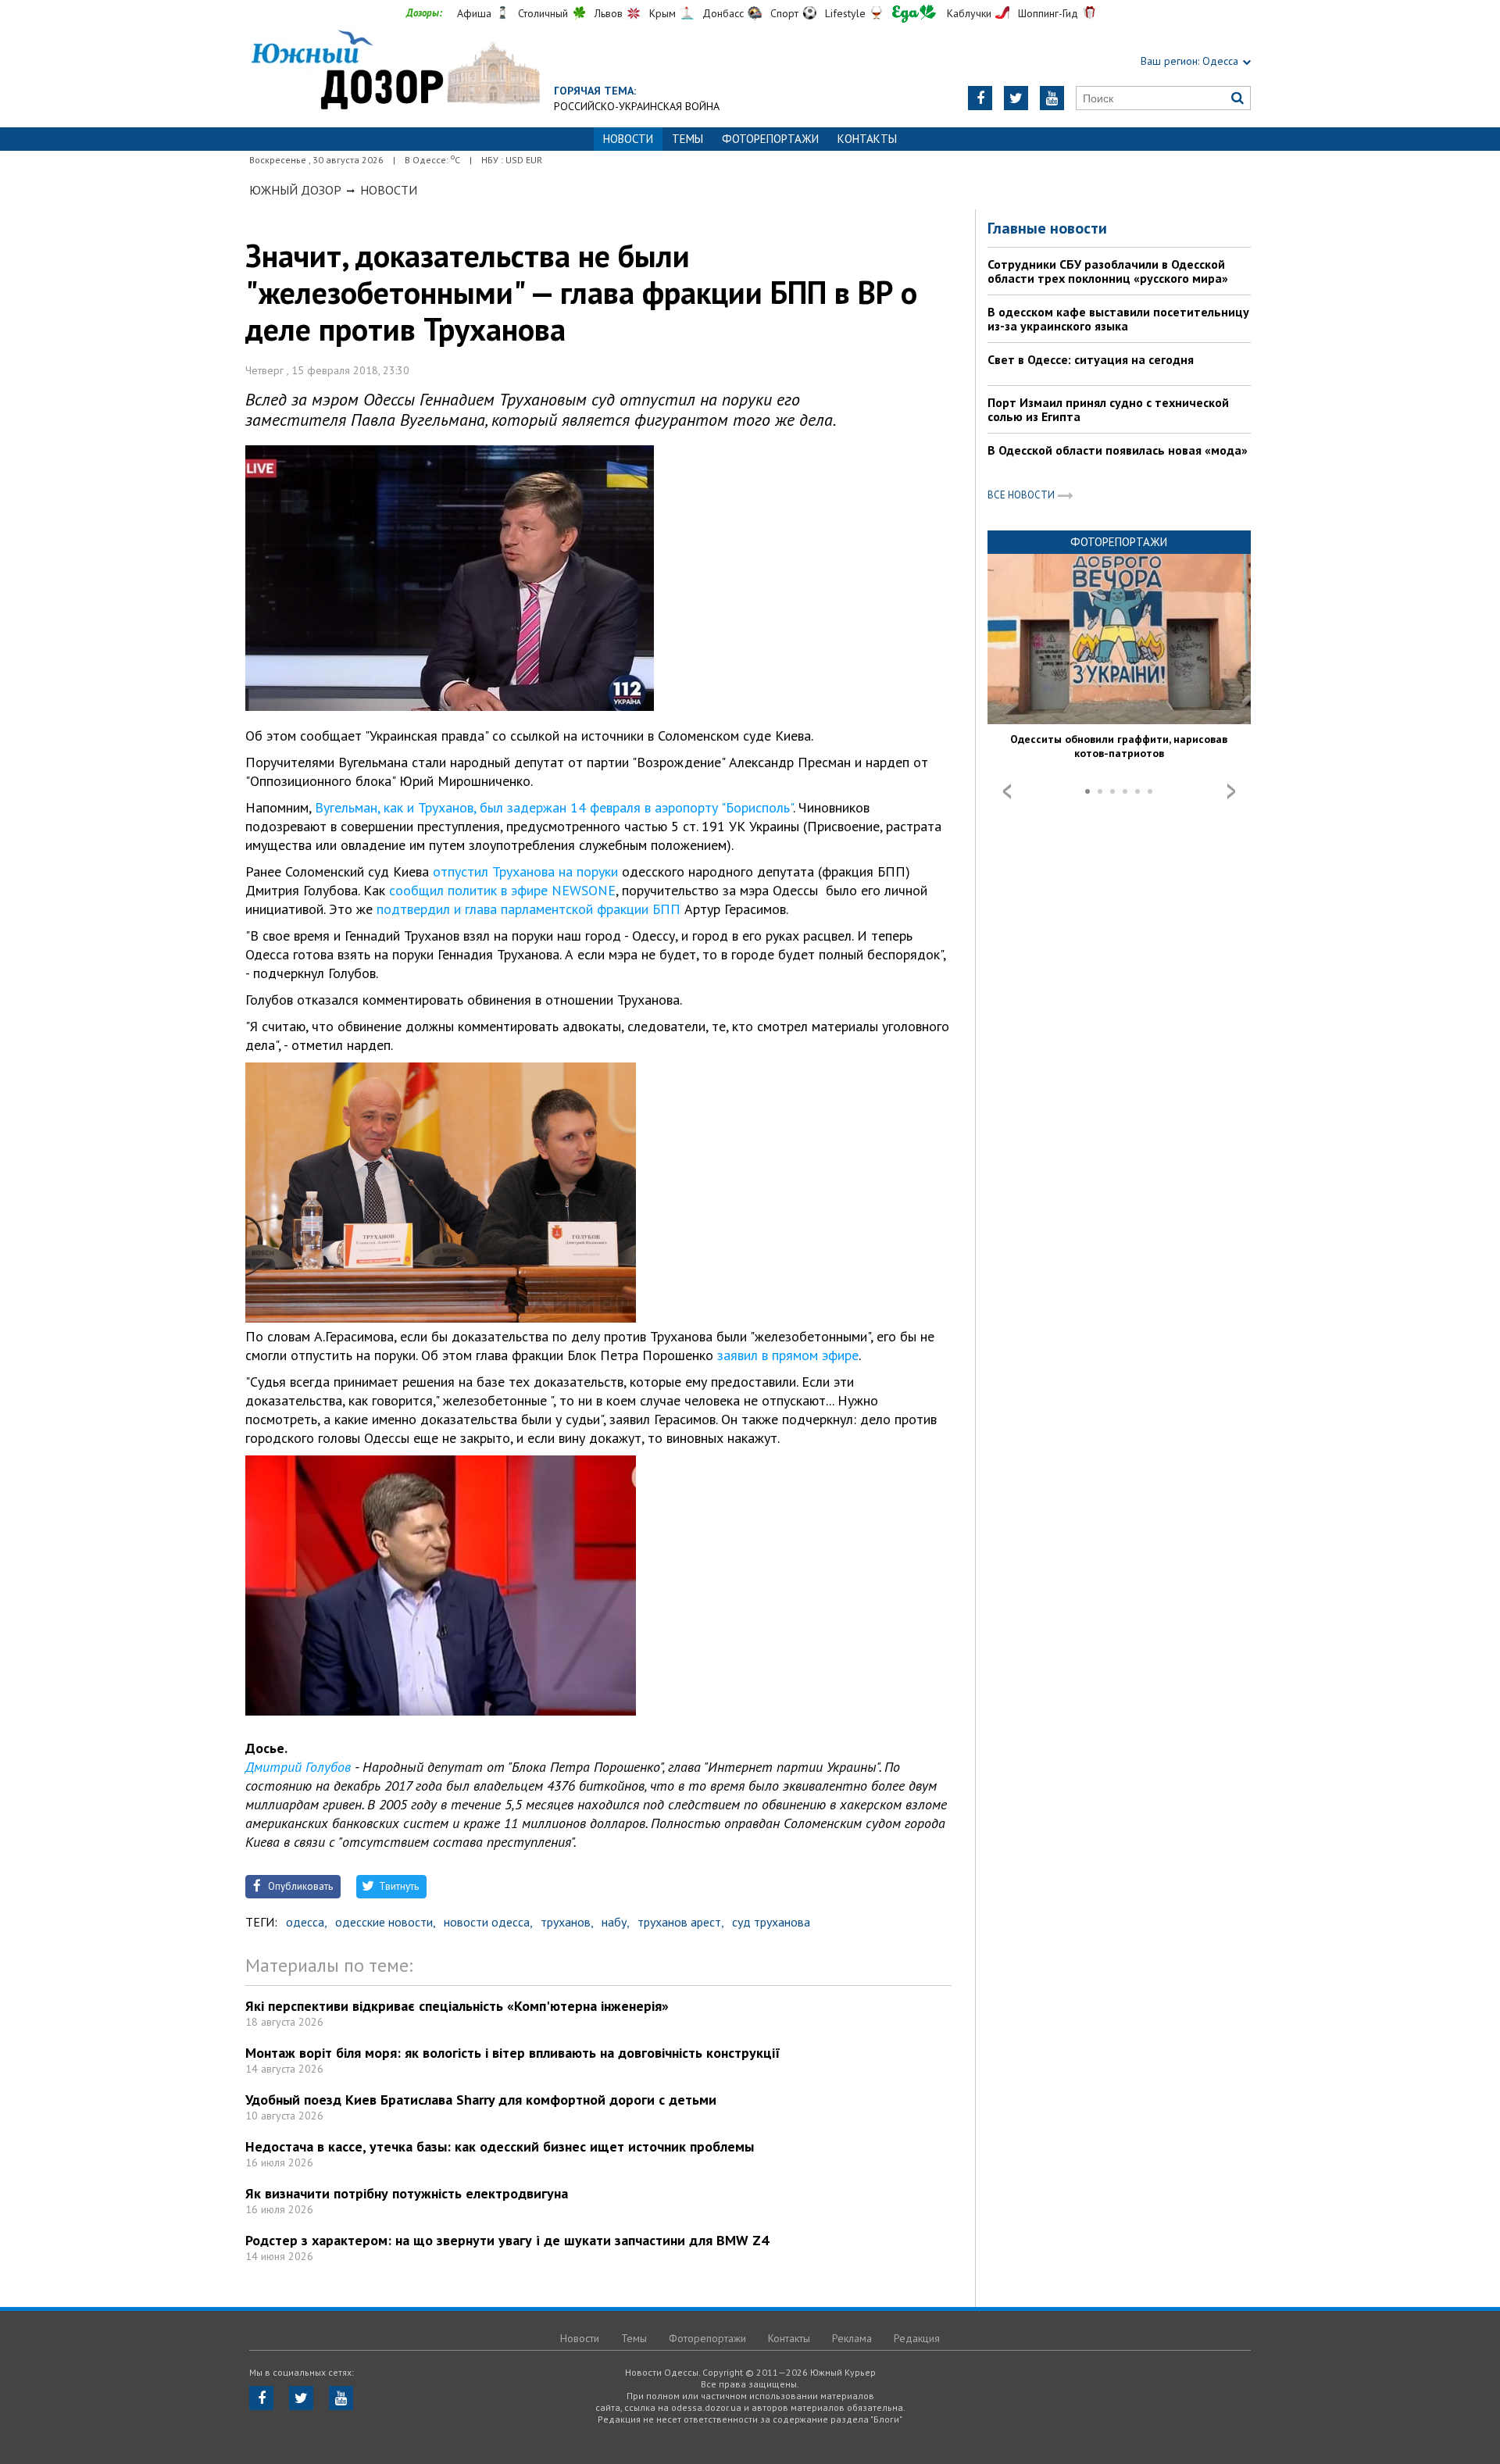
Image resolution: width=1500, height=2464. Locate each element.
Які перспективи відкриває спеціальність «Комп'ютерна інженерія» (457, 2006)
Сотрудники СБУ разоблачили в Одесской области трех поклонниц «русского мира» (1108, 271)
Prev (1007, 791)
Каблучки (969, 13)
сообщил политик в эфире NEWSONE (502, 890)
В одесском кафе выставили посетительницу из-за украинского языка (1118, 319)
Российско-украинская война (637, 106)
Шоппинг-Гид (1048, 13)
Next (1231, 791)
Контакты (867, 139)
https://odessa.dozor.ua (395, 71)
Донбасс (723, 13)
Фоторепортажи (770, 139)
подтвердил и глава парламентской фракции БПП (529, 909)
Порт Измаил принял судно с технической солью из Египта (1108, 409)
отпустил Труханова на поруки (525, 871)
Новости (389, 190)
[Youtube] (1052, 98)
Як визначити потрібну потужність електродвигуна (407, 2193)
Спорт (784, 13)
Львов (609, 13)
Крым (662, 13)
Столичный (543, 13)
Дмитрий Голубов (298, 1767)
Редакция (917, 2338)
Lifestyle (845, 13)
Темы (687, 139)
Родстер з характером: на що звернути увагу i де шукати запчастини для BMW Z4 (507, 2240)
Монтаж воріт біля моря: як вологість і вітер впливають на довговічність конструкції (513, 2053)
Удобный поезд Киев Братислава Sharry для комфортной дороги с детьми (481, 2100)
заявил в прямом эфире (788, 1355)
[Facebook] (980, 98)
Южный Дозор (295, 190)
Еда (914, 14)
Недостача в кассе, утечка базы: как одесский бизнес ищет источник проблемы (500, 2146)
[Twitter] (1016, 98)
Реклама (852, 2338)
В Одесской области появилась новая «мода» (1118, 450)
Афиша (474, 13)
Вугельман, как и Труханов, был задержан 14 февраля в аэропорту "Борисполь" (554, 807)
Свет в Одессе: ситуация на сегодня (1091, 359)
